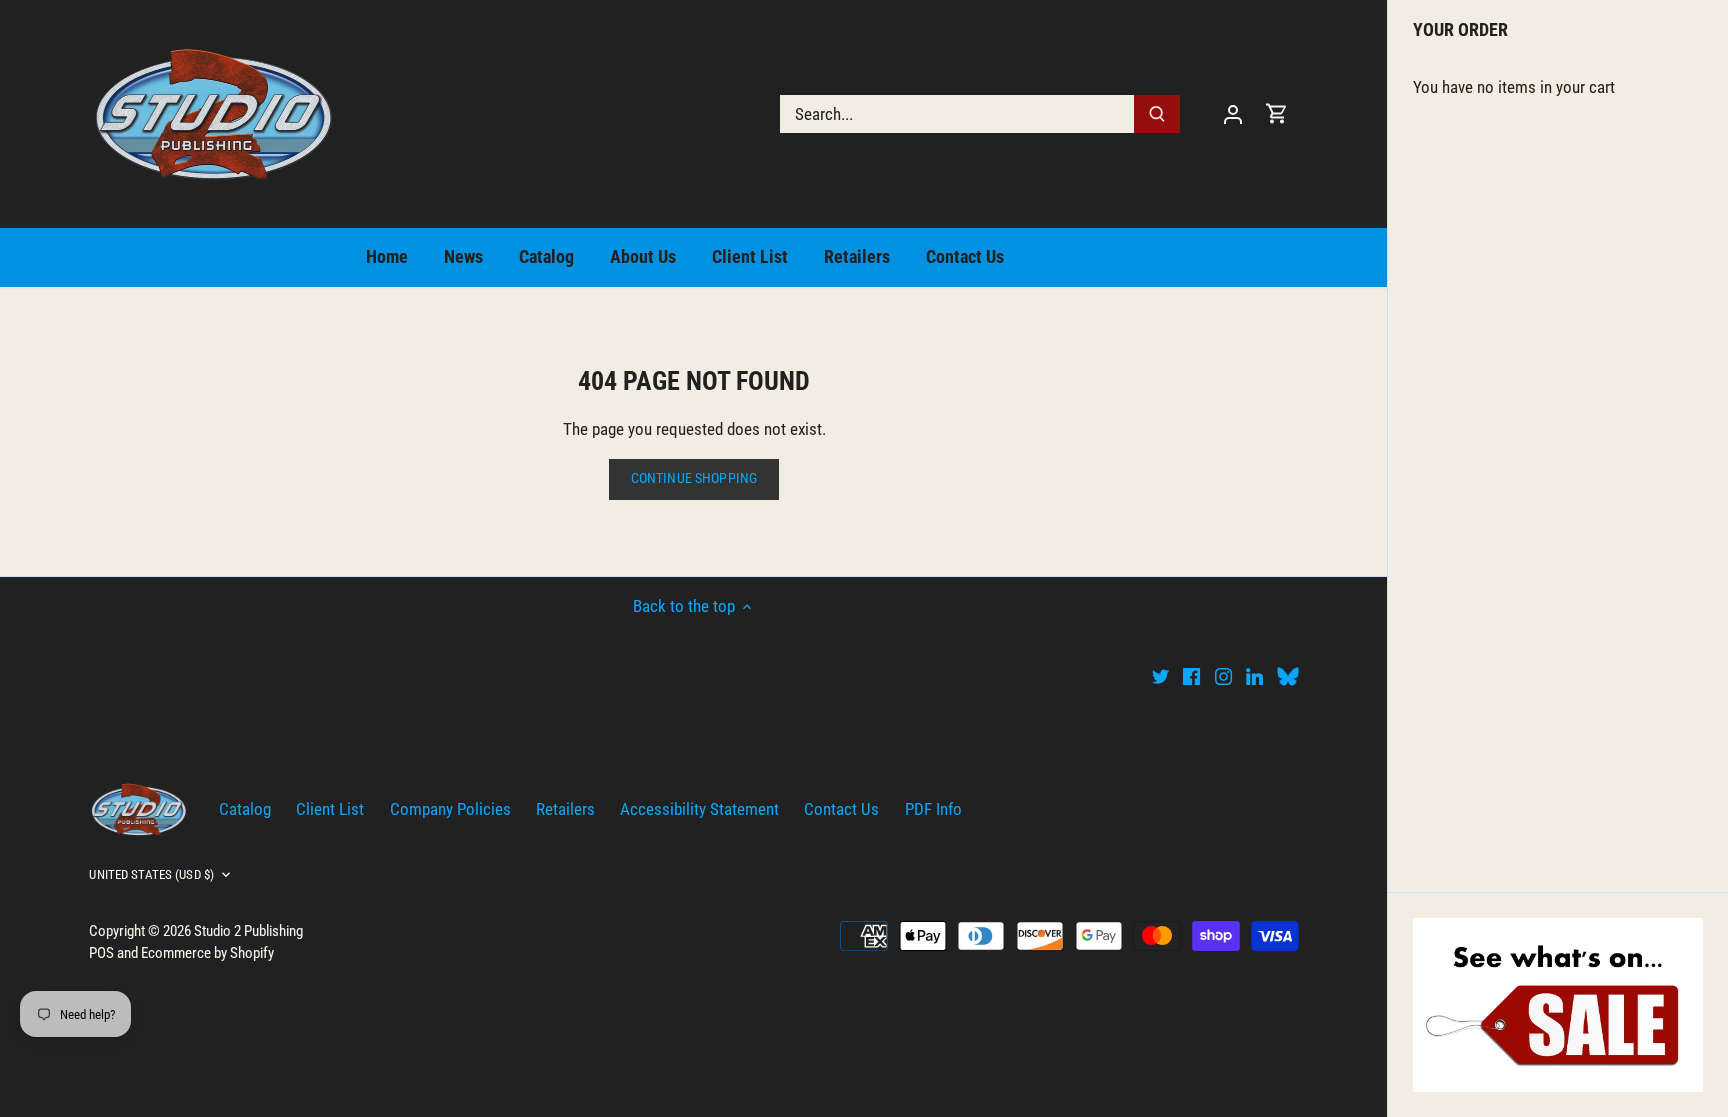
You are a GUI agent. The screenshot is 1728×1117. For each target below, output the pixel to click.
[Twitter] (1160, 676)
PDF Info (933, 809)
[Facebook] (1191, 676)
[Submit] (1158, 114)
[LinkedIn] (1254, 676)
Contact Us (841, 809)
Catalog (245, 809)
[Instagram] (1223, 676)
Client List (330, 809)
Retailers (565, 809)
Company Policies (450, 809)
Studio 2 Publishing (248, 931)
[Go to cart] (1277, 113)
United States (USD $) (151, 874)
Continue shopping (694, 478)
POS (101, 953)
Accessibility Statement (699, 809)
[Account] (1233, 113)
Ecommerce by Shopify (207, 953)
